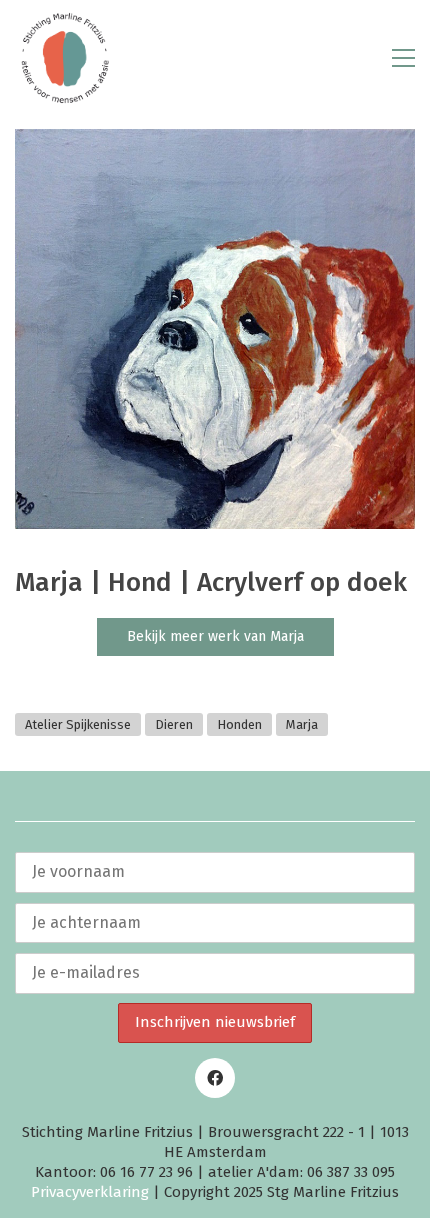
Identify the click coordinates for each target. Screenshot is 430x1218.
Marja (302, 724)
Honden (239, 724)
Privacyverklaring (90, 1192)
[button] (403, 58)
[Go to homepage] (65, 58)
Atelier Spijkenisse (78, 724)
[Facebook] (215, 1078)
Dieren (174, 724)
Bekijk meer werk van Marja (215, 636)
